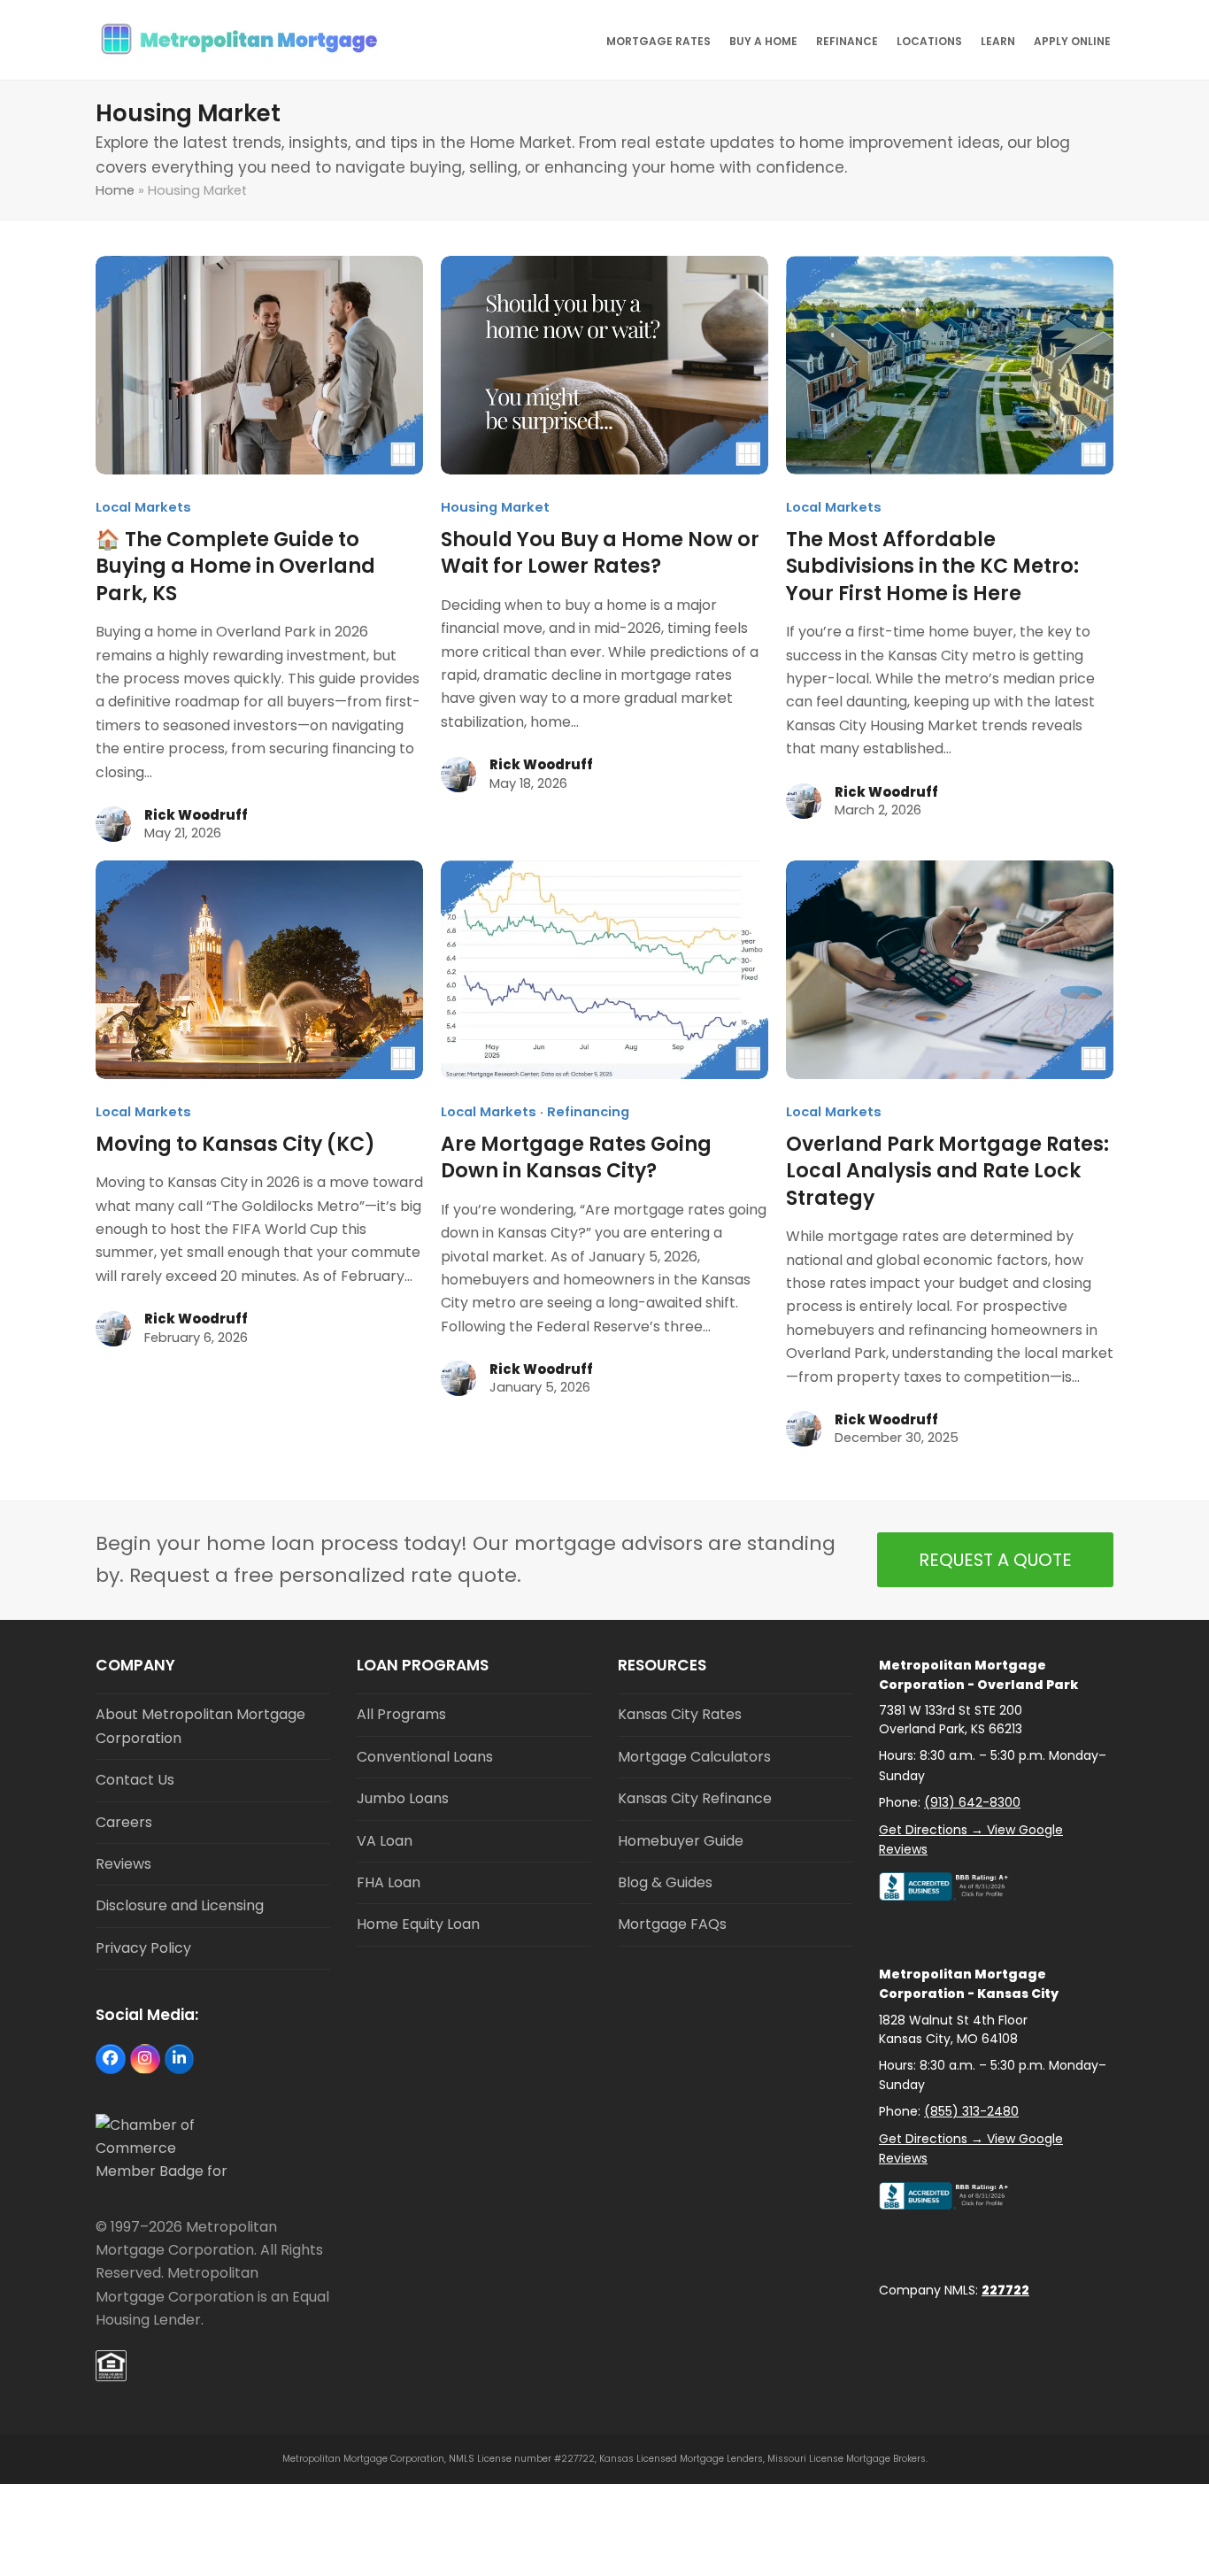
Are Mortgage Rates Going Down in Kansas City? (576, 1157)
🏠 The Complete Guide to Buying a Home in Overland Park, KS (235, 567)
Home (115, 190)
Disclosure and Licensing (180, 1905)
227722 (1005, 2290)
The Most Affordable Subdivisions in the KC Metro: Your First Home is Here (932, 567)
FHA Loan (389, 1882)
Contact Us (135, 1780)
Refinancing (588, 1112)
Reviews (123, 1864)
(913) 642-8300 (972, 1802)
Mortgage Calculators (694, 1757)
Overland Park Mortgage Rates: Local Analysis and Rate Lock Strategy (947, 1171)
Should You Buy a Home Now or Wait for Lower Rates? (600, 553)
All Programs (401, 1714)
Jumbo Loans (403, 1798)
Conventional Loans (425, 1757)
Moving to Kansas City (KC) (235, 1144)
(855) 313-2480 (971, 2111)
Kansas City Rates (680, 1714)
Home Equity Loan (418, 1924)
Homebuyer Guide (681, 1841)
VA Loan (385, 1841)
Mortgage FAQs (672, 1924)
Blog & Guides (665, 1882)
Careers (124, 1822)
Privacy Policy (143, 1948)
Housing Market (495, 507)
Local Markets (143, 507)
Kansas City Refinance (695, 1798)
